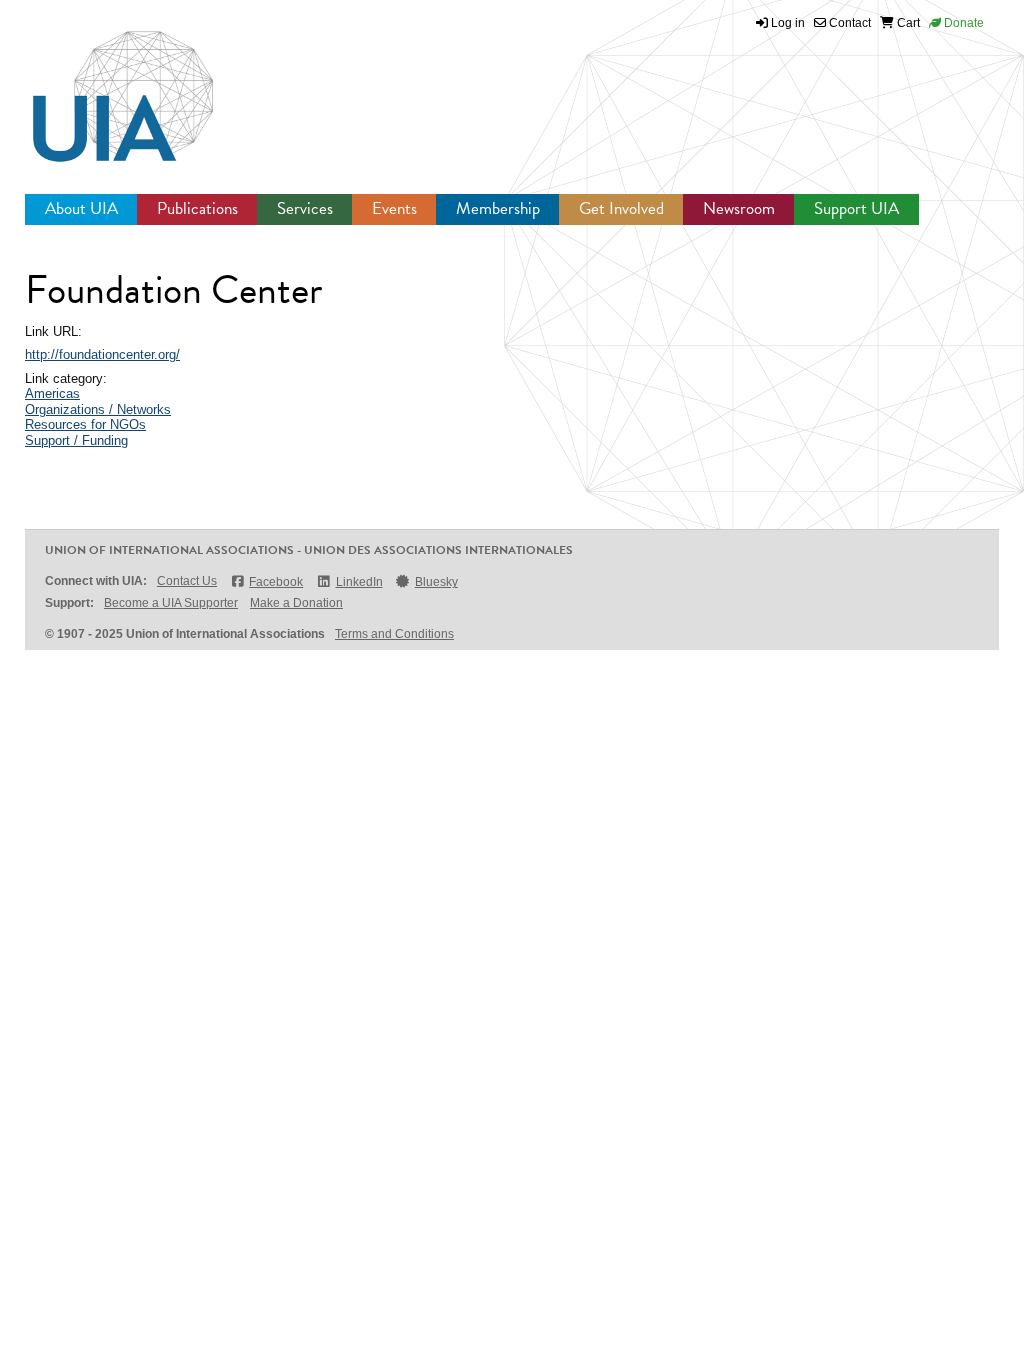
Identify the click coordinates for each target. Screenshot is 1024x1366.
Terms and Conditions (394, 634)
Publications (197, 208)
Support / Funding (76, 440)
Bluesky (436, 582)
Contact (848, 23)
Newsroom (739, 208)
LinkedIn (359, 582)
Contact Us (187, 581)
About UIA (81, 208)
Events (394, 208)
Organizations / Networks (98, 409)
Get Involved (621, 208)
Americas (52, 393)
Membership (498, 208)
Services (305, 208)
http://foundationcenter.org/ (102, 354)
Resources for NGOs (85, 424)
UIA (100, 85)
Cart (907, 23)
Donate (962, 23)
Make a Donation (296, 603)
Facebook (276, 582)
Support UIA (856, 208)
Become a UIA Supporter (171, 603)
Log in (788, 23)
